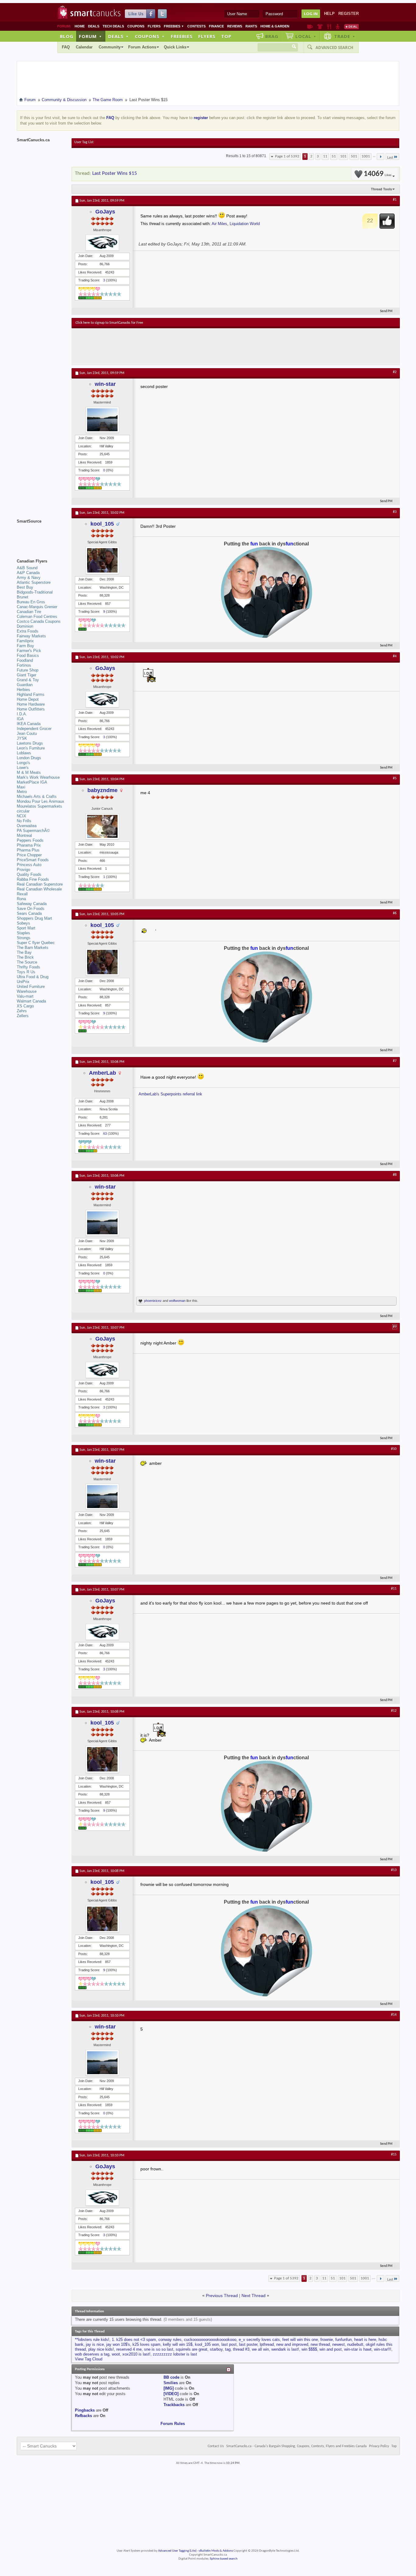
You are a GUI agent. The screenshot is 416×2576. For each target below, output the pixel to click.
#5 (395, 778)
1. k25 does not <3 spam (134, 2340)
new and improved (292, 2344)
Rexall (22, 894)
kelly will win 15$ (178, 2344)
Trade (345, 36)
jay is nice (95, 2344)
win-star (105, 384)
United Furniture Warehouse (31, 989)
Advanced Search (334, 48)
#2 (395, 372)
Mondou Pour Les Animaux (41, 801)
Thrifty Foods (28, 967)
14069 (377, 174)
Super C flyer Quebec (36, 943)
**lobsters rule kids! (92, 2340)
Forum (90, 36)
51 (334, 156)
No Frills (24, 821)
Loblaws (24, 753)
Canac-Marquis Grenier (37, 607)
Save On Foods (31, 909)
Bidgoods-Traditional (35, 592)
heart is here (365, 2340)
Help (329, 14)
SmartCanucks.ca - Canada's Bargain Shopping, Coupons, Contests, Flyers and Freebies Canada (296, 2446)
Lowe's (23, 768)
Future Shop (28, 670)
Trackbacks (174, 2405)
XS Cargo (25, 1006)
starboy (216, 2349)
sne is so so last (159, 2349)
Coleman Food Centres (37, 617)
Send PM (386, 311)
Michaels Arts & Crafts (37, 796)
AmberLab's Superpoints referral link (170, 1094)
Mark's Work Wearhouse (38, 777)
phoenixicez (153, 1301)
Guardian (25, 685)
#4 (395, 656)
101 (343, 156)
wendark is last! (285, 2349)
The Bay (24, 952)
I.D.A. (22, 714)
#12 (394, 1711)
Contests (196, 26)
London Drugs (29, 758)
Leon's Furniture (31, 748)
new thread (320, 2344)
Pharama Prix (29, 845)
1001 (366, 156)
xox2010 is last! (136, 2354)
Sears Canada (29, 913)
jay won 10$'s (118, 2344)
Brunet (23, 597)
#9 (395, 1327)
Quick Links (175, 47)
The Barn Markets (33, 948)
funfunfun (344, 2340)
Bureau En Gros (31, 602)
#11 (394, 1589)
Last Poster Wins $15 (115, 173)
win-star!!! (383, 2349)
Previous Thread (222, 2296)
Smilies (171, 2383)
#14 (394, 2015)
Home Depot (28, 699)
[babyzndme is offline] (102, 826)
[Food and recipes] (329, 26)
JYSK (22, 738)
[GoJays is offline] (102, 243)
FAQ (66, 47)
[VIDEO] (171, 2394)
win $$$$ (309, 2349)
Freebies (174, 26)
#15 (394, 2155)
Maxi (21, 787)
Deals (94, 26)
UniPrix (23, 982)
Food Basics (28, 655)
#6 (395, 913)
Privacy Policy (379, 2446)
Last (390, 158)
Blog (67, 36)
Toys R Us (26, 972)
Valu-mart (25, 996)
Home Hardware (31, 704)
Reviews (235, 26)
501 (354, 156)
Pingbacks (85, 2410)
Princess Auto (29, 865)
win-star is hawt (358, 2349)
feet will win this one (300, 2340)
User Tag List (84, 142)
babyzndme (102, 790)
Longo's (23, 763)
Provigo (23, 870)
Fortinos (24, 665)
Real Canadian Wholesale (39, 889)
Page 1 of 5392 (287, 156)
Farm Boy (25, 646)
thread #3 (241, 2349)
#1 (395, 200)
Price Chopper (29, 855)
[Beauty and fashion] (320, 26)
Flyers (154, 26)
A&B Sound (27, 568)
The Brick (25, 957)
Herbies (23, 690)
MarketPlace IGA (32, 782)
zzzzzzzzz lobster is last (175, 2354)
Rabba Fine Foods (33, 879)
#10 (394, 1449)
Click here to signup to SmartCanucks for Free (109, 323)
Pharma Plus (28, 850)
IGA (20, 719)
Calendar (84, 47)
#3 (395, 512)
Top (226, 36)
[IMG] (169, 2388)
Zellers (23, 1016)
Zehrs (22, 1011)
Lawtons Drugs (30, 743)
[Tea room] (310, 26)
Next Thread (254, 2296)
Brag (272, 36)
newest (338, 2344)
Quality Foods (29, 874)
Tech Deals (113, 26)
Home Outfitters (31, 709)
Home (80, 26)
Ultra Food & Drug (33, 977)
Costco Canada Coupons (39, 621)
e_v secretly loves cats (259, 2340)
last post (229, 2344)
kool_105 (102, 524)
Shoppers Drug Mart (34, 918)
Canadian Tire (29, 612)
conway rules (170, 2340)
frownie (327, 2340)
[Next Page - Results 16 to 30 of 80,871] (381, 157)
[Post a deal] (351, 26)
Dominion (25, 626)
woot (116, 2354)
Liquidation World (245, 224)
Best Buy (25, 587)
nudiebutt (355, 2344)
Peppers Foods (30, 840)
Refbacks (83, 2416)
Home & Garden (275, 26)
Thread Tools (381, 189)
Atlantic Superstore (34, 582)
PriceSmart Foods (33, 860)
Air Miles (219, 224)
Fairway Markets (31, 636)
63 (105, 1133)
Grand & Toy (28, 680)
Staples (23, 933)
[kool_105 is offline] (102, 560)
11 (325, 156)
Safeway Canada (32, 904)
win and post (331, 2349)
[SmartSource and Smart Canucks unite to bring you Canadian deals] (41, 535)
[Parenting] (338, 26)
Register (349, 14)
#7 (395, 1061)
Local (306, 36)
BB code (171, 2377)
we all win (260, 2349)
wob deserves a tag (92, 2354)
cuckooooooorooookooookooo (210, 2340)
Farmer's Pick (29, 651)
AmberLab (102, 1073)
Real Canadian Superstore (40, 884)
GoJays (105, 212)
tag (228, 2349)
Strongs (24, 938)
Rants (251, 26)
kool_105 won (207, 2344)
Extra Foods (28, 631)
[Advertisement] (187, 347)
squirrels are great (192, 2349)
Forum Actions (142, 47)
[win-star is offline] (102, 420)
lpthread (267, 2344)
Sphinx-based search (224, 2559)
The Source (27, 962)
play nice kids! (101, 2349)
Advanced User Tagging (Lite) (177, 2551)
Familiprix (25, 641)
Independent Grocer (34, 729)
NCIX (21, 816)
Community (110, 47)
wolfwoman (177, 1301)
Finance (216, 26)
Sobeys (23, 923)
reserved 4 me (129, 2349)
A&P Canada (28, 573)
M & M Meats (29, 772)
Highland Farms (31, 694)
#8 (395, 1175)
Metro (22, 792)
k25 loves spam (146, 2344)
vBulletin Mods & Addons (216, 2551)
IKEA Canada (29, 724)
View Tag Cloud (89, 2359)
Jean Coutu (27, 733)
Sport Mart (26, 928)
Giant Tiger (26, 675)
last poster (248, 2344)
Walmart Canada (31, 1001)
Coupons (136, 26)
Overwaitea (27, 826)
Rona (21, 899)
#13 (394, 1870)
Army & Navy (29, 578)
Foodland (25, 660)
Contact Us (216, 2446)
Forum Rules (173, 2424)
